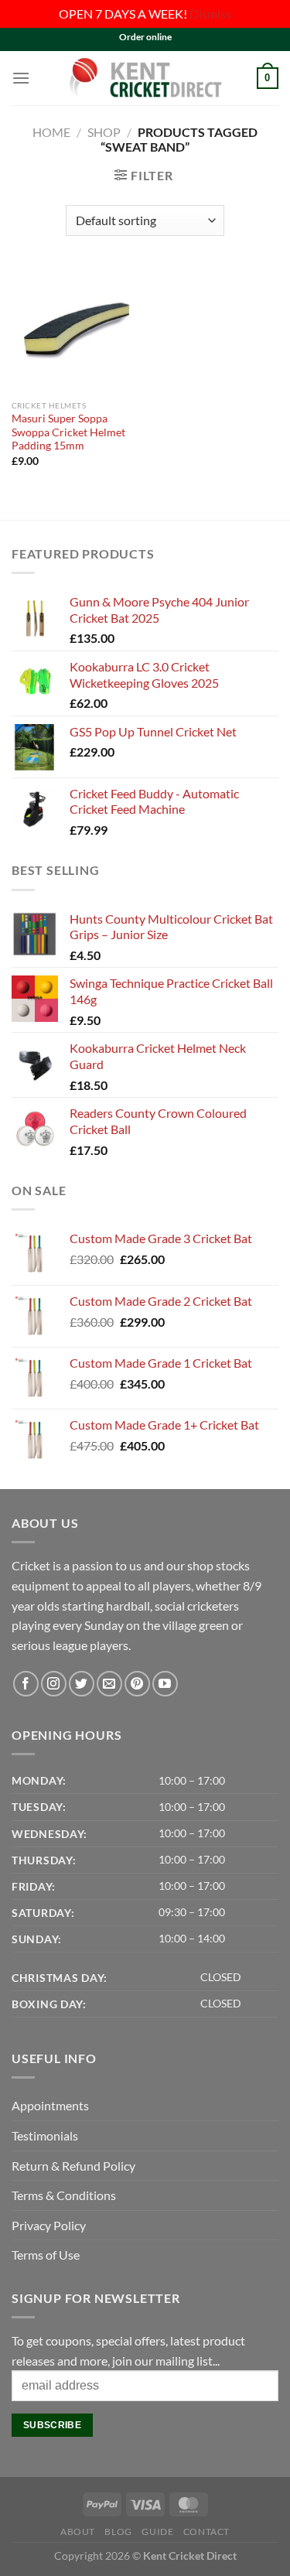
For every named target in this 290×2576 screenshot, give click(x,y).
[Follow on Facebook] (26, 1684)
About (78, 2532)
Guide (157, 2532)
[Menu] (21, 78)
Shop (104, 132)
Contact (206, 2532)
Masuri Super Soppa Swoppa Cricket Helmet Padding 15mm (68, 432)
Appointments (50, 2105)
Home (51, 132)
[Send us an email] (109, 1684)
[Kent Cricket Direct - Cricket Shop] (145, 78)
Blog (118, 2532)
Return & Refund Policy (73, 2166)
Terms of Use (46, 2255)
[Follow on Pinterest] (137, 1684)
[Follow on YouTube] (165, 1684)
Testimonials (45, 2135)
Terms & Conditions (64, 2195)
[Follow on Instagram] (54, 1684)
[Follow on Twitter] (82, 1684)
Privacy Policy (49, 2225)
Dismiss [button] (210, 14)
